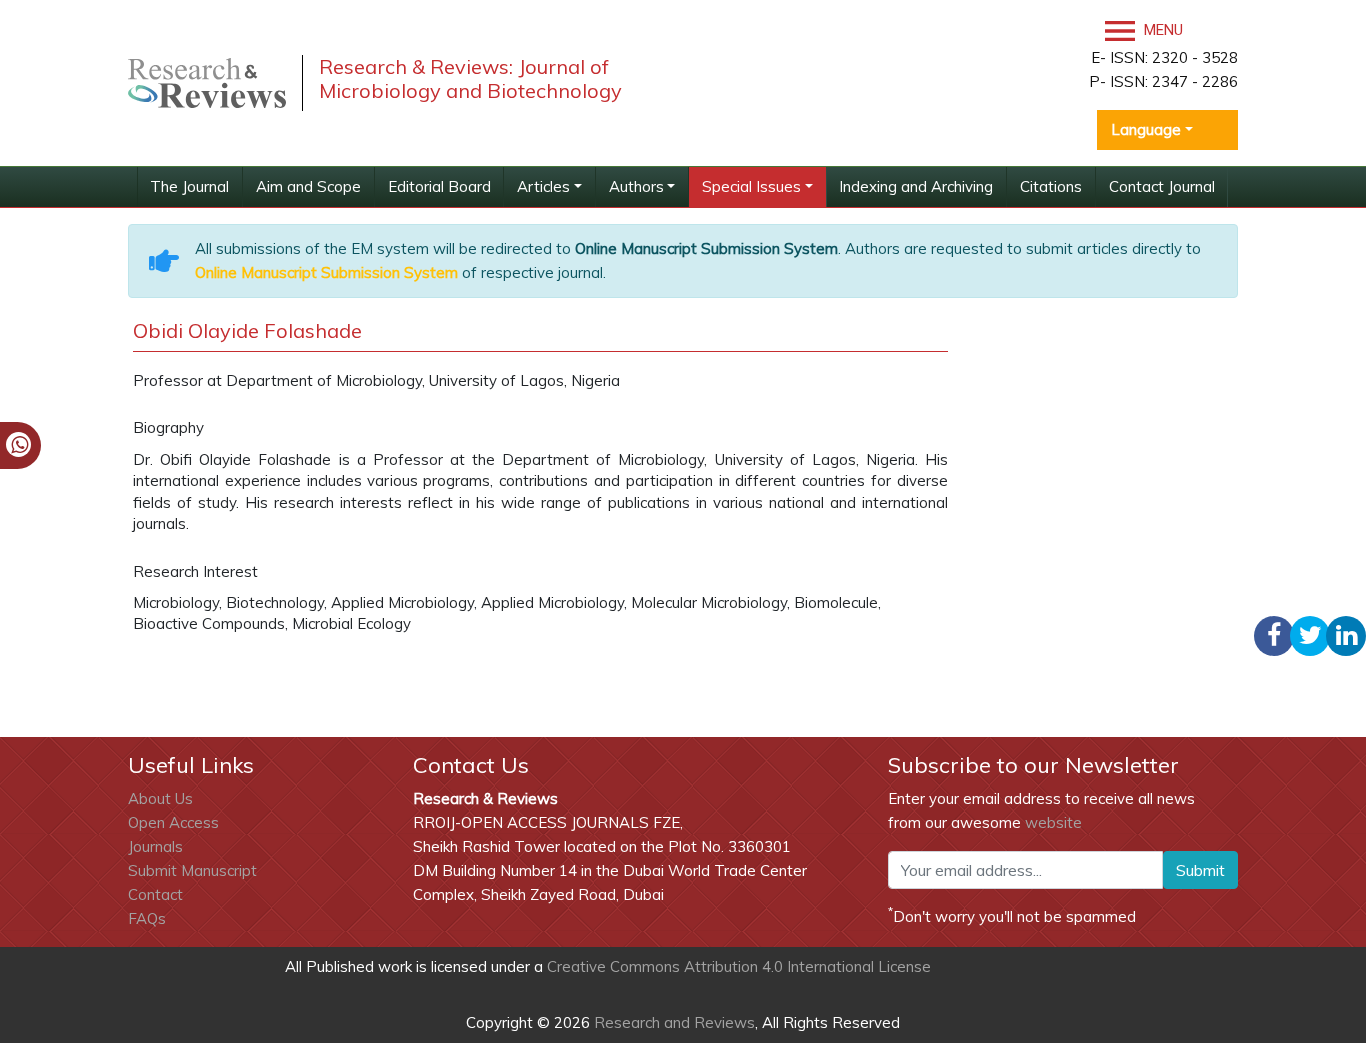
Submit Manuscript (192, 870)
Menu (1161, 30)
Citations (1051, 186)
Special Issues (751, 186)
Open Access (173, 822)
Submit (1200, 870)
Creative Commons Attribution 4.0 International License (739, 966)
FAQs (147, 918)
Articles (543, 186)
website (1053, 822)
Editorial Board (439, 186)
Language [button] (1146, 129)
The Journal (189, 186)
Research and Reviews (672, 1022)
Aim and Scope (308, 186)
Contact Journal (1162, 186)
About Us (160, 798)
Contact (155, 894)
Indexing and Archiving (916, 186)
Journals (155, 846)
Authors (636, 186)
